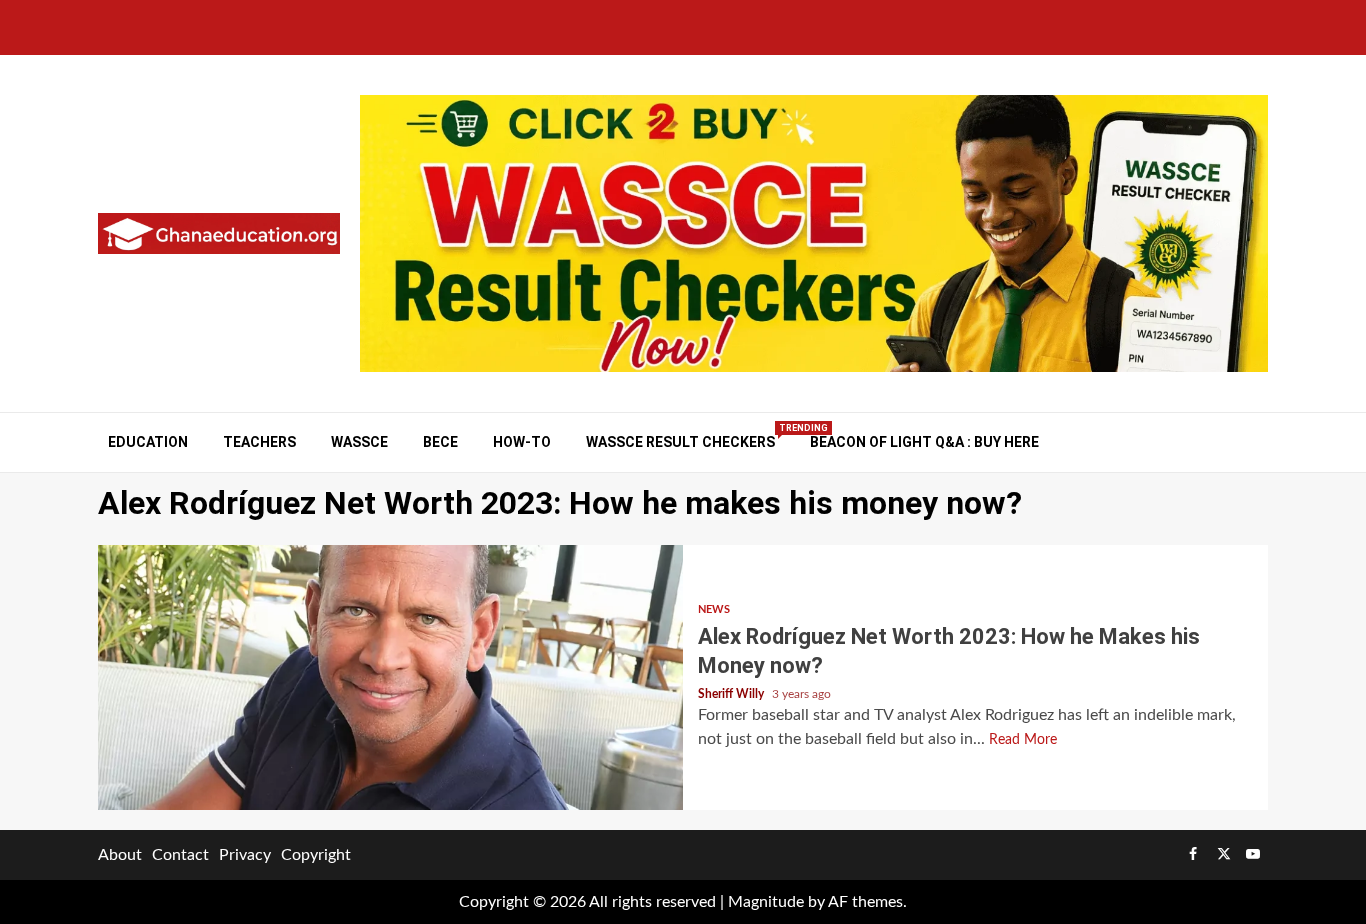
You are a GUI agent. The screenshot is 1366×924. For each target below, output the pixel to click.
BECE (440, 442)
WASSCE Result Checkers (680, 441)
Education (148, 442)
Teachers (259, 442)
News (714, 609)
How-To (522, 442)
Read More (1023, 740)
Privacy (245, 855)
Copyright (316, 855)
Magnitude (766, 902)
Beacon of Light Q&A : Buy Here (924, 442)
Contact (180, 855)
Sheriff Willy (732, 694)
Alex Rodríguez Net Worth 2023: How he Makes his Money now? (390, 677)
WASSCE (359, 442)
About (120, 855)
